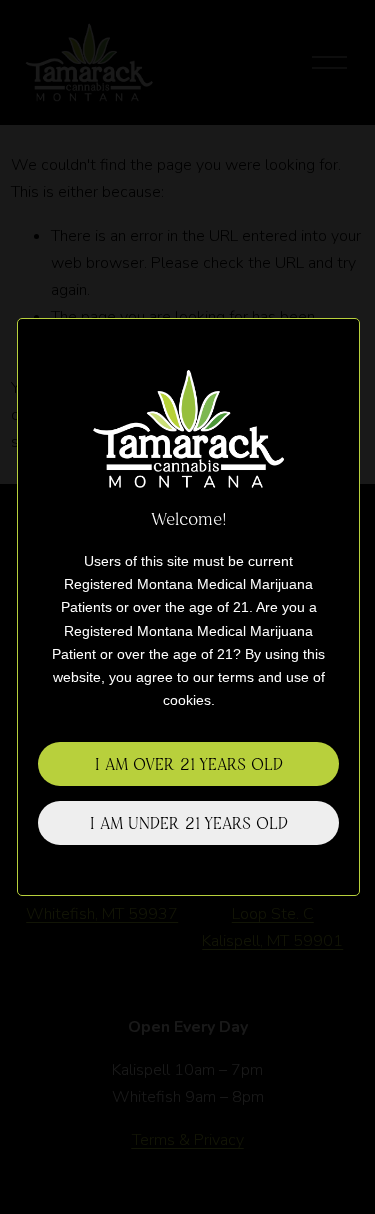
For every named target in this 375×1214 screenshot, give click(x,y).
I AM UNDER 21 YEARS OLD (189, 823)
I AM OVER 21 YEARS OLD (189, 764)
